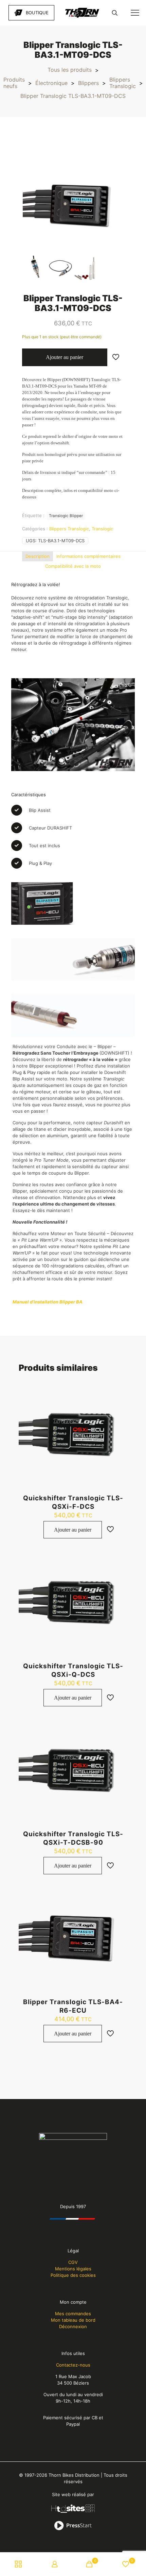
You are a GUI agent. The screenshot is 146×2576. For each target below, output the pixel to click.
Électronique (51, 83)
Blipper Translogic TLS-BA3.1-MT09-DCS (73, 96)
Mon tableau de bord (73, 2320)
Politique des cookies (73, 2275)
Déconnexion (73, 2326)
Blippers (88, 83)
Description (38, 556)
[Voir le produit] (120, 1397)
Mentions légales (73, 2269)
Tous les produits (70, 70)
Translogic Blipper (66, 516)
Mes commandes (73, 2314)
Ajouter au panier (65, 357)
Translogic (102, 529)
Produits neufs (14, 83)
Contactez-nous (73, 2365)
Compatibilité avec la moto (73, 566)
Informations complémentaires (88, 556)
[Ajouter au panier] (120, 1387)
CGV (73, 2262)
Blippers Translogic (123, 83)
